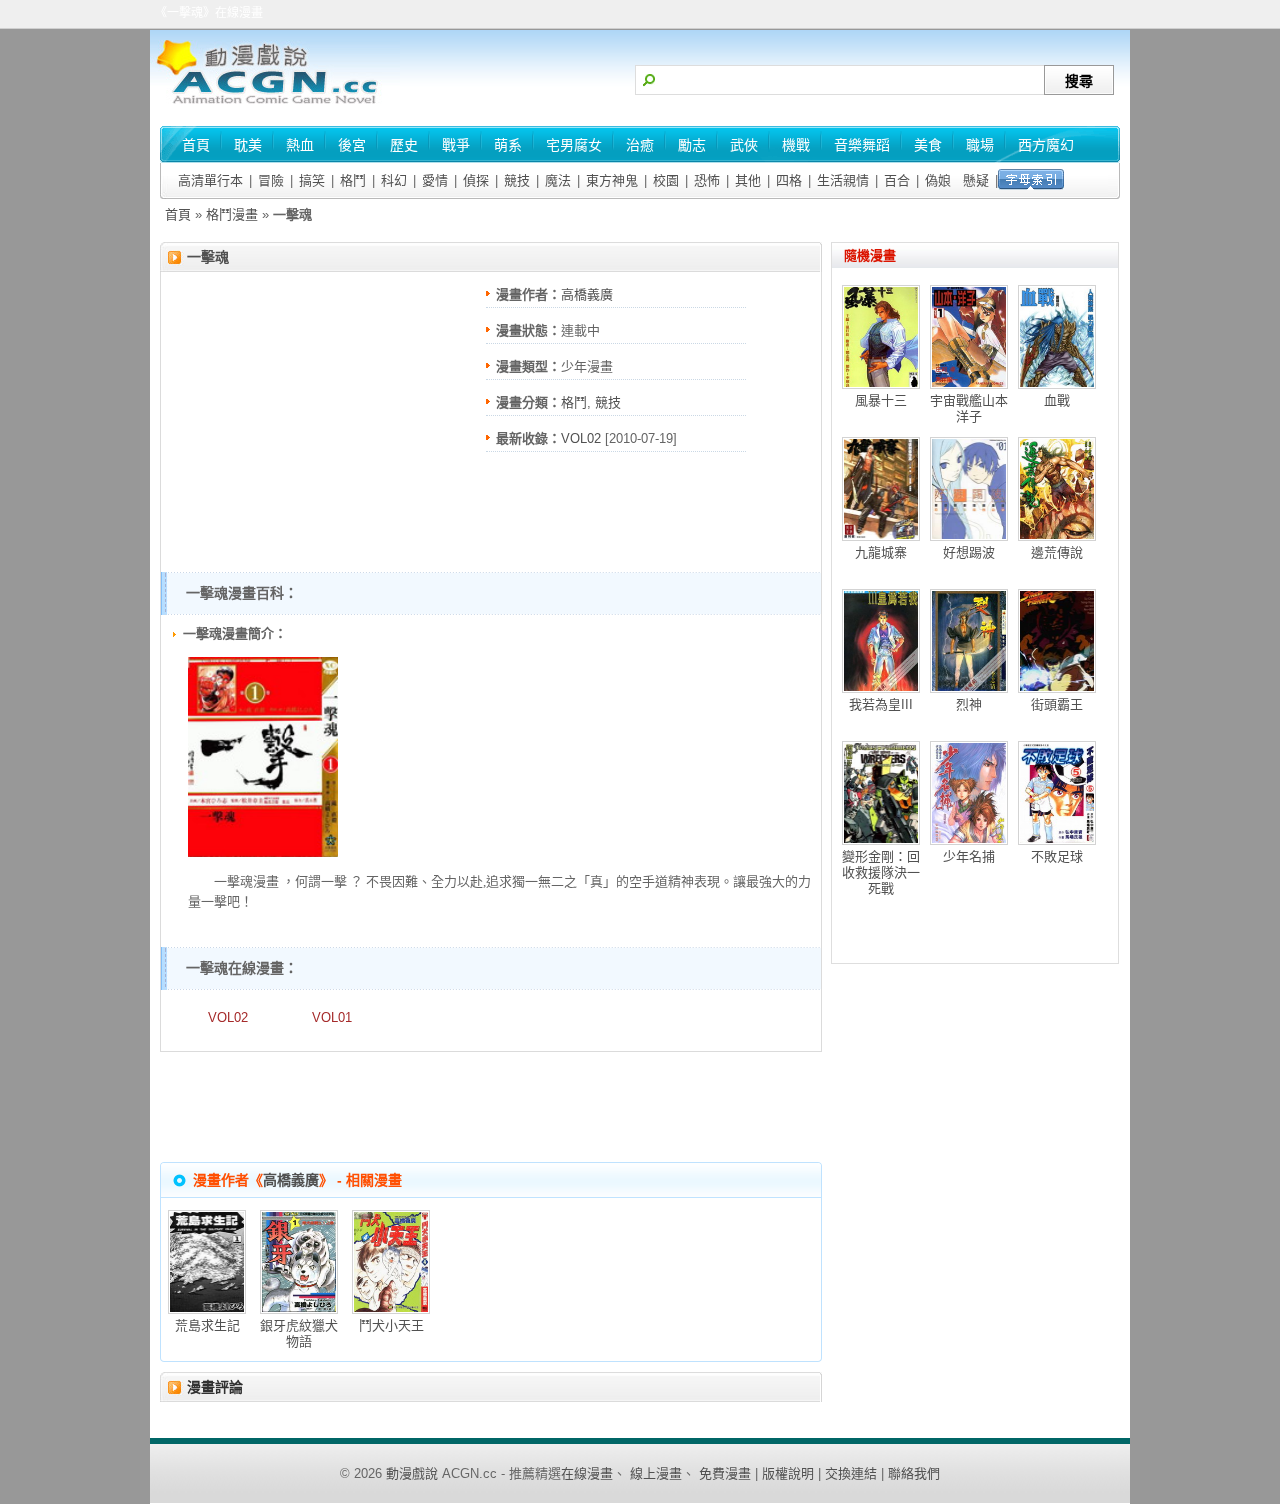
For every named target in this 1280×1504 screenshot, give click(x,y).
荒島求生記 (207, 1325)
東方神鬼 (612, 180)
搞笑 (312, 180)
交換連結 (851, 1473)
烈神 (969, 704)
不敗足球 (1057, 856)
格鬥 (353, 180)
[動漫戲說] (275, 105)
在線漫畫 (587, 1473)
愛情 (435, 180)
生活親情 (843, 180)
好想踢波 (969, 552)
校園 (666, 180)
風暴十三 (881, 400)
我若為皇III (881, 704)
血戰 (1057, 400)
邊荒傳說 (1057, 552)
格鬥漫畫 (232, 214)
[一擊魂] (263, 852)
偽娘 (938, 180)
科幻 (394, 180)
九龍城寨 (881, 552)
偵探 (476, 180)
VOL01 (332, 1017)
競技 (517, 180)
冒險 (271, 180)
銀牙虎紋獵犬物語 (299, 1333)
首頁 (178, 214)
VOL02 (581, 438)
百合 (897, 180)
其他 (748, 180)
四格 (789, 180)
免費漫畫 (725, 1473)
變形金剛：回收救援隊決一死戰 (881, 872)
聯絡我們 (914, 1473)
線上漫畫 (656, 1473)
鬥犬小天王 (391, 1325)
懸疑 (976, 180)
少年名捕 (969, 856)
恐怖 (707, 180)
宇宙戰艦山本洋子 (969, 408)
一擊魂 (208, 257)
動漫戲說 (412, 1473)
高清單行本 (210, 180)
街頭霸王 (1057, 704)
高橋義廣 (587, 294)
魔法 (558, 180)
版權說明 (788, 1473)
